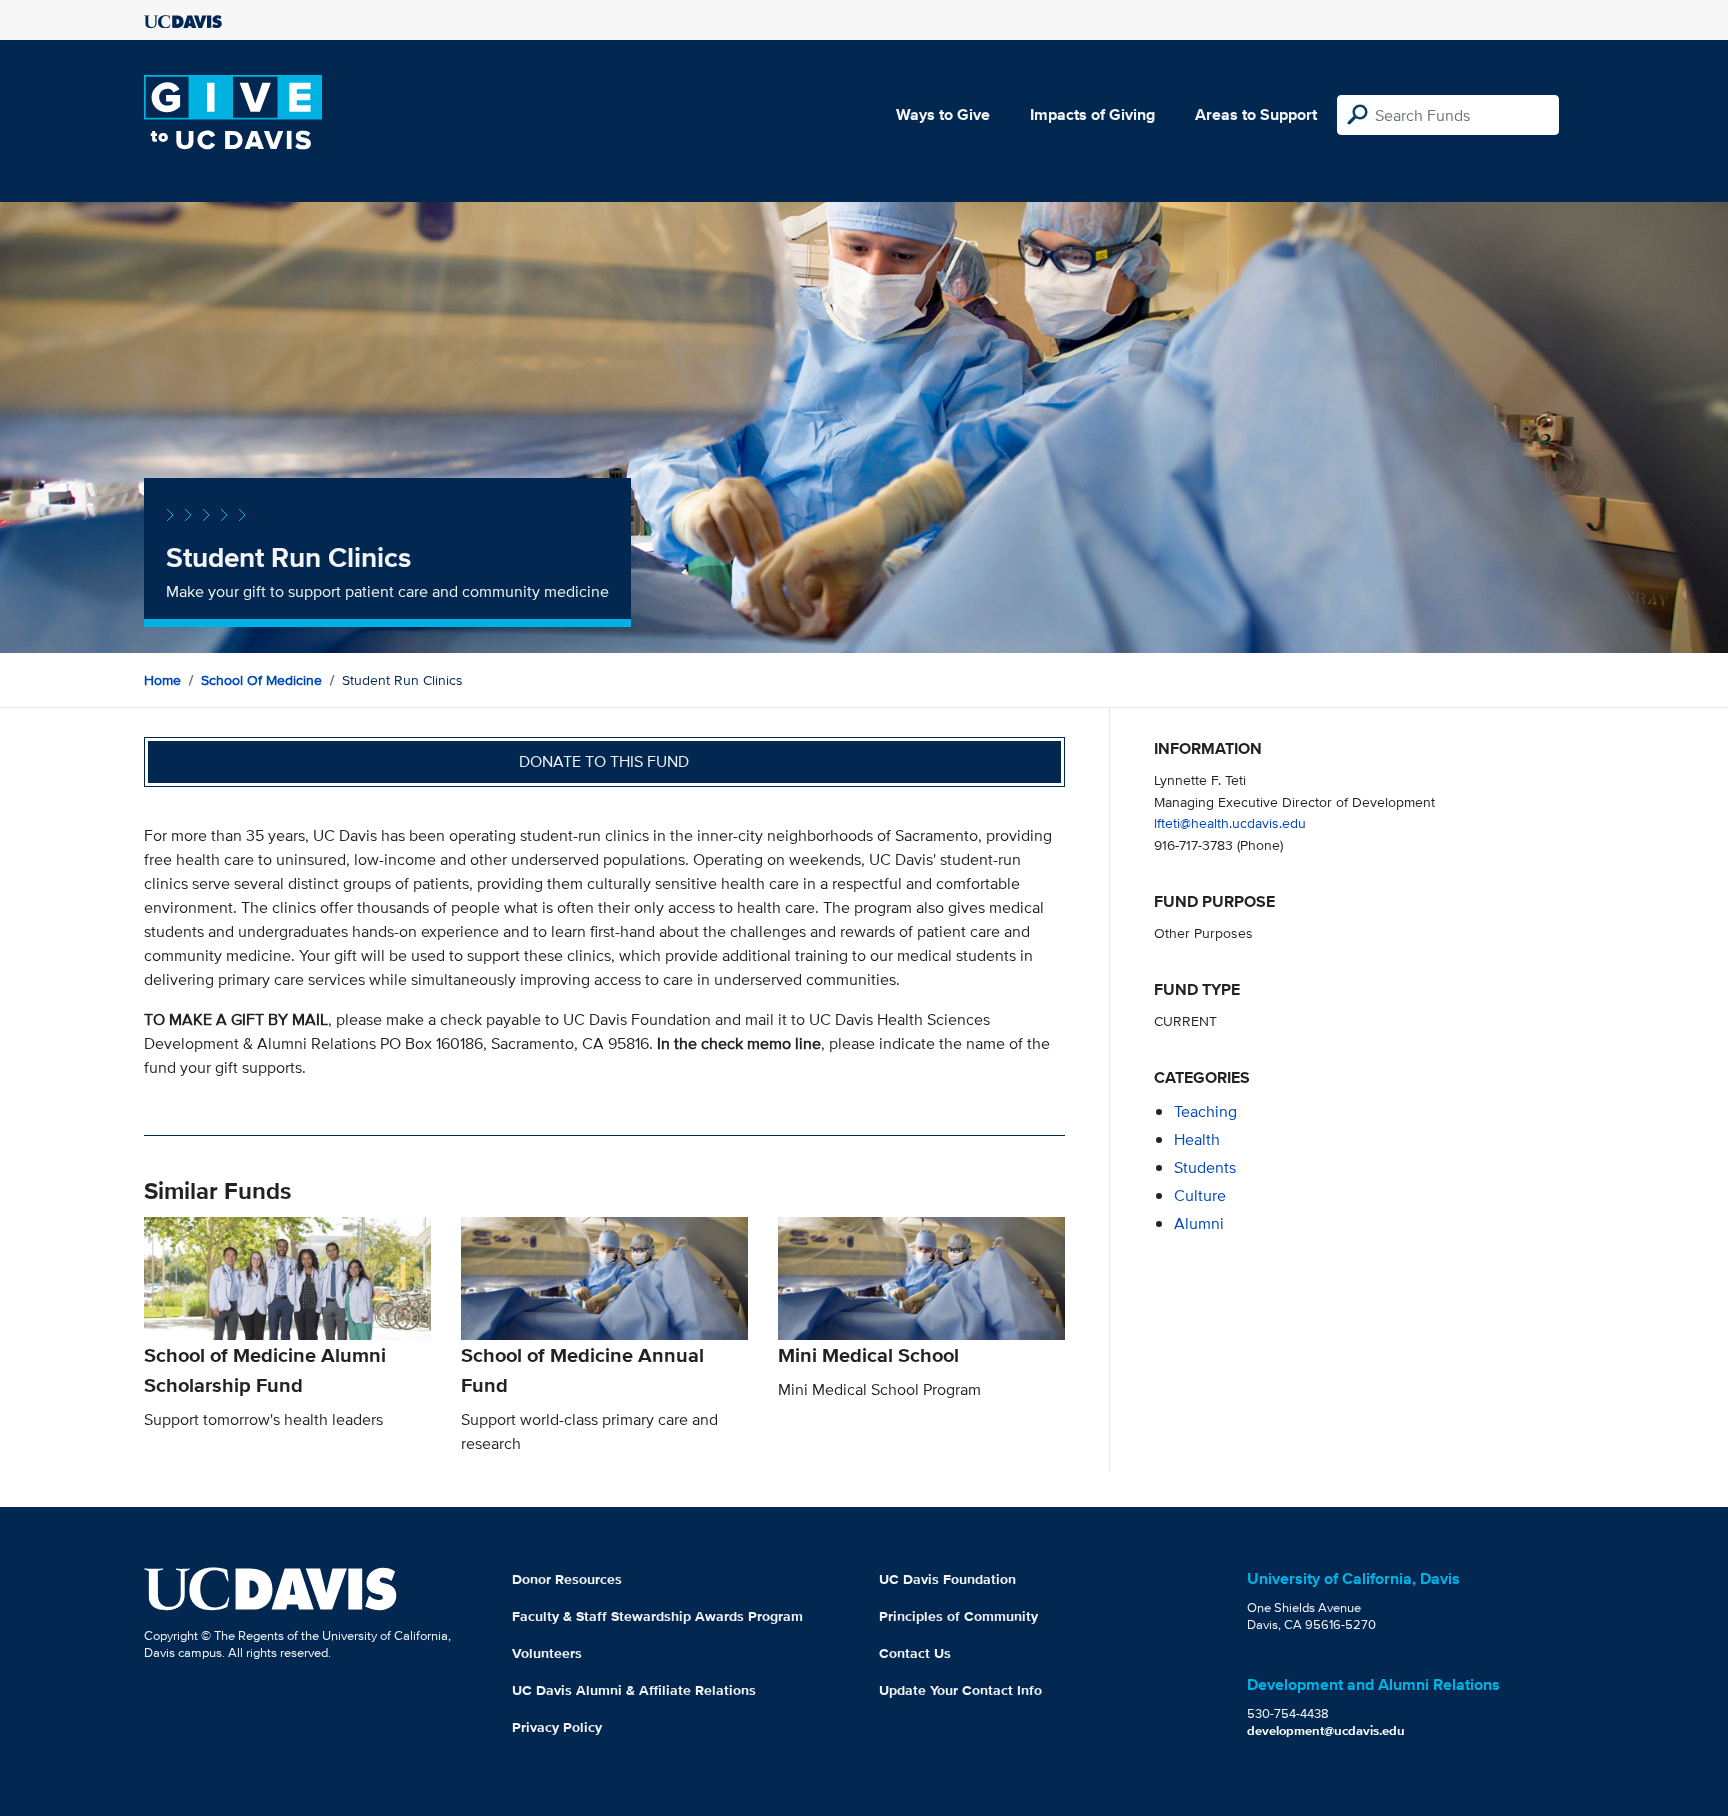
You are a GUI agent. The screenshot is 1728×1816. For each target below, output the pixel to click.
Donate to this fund (604, 761)
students (1205, 1167)
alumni (1199, 1223)
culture (1200, 1195)
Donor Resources (567, 1579)
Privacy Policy (557, 1727)
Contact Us (915, 1653)
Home (162, 680)
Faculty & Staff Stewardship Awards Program (657, 1616)
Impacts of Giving (1092, 114)
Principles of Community (958, 1616)
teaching (1205, 1111)
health (1197, 1139)
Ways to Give (943, 114)
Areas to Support (1256, 114)
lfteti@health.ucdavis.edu (1230, 822)
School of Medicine (261, 680)
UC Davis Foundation (947, 1579)
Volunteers (547, 1653)
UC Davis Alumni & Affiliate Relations (634, 1690)
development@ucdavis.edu (1326, 1730)
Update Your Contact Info (960, 1690)
